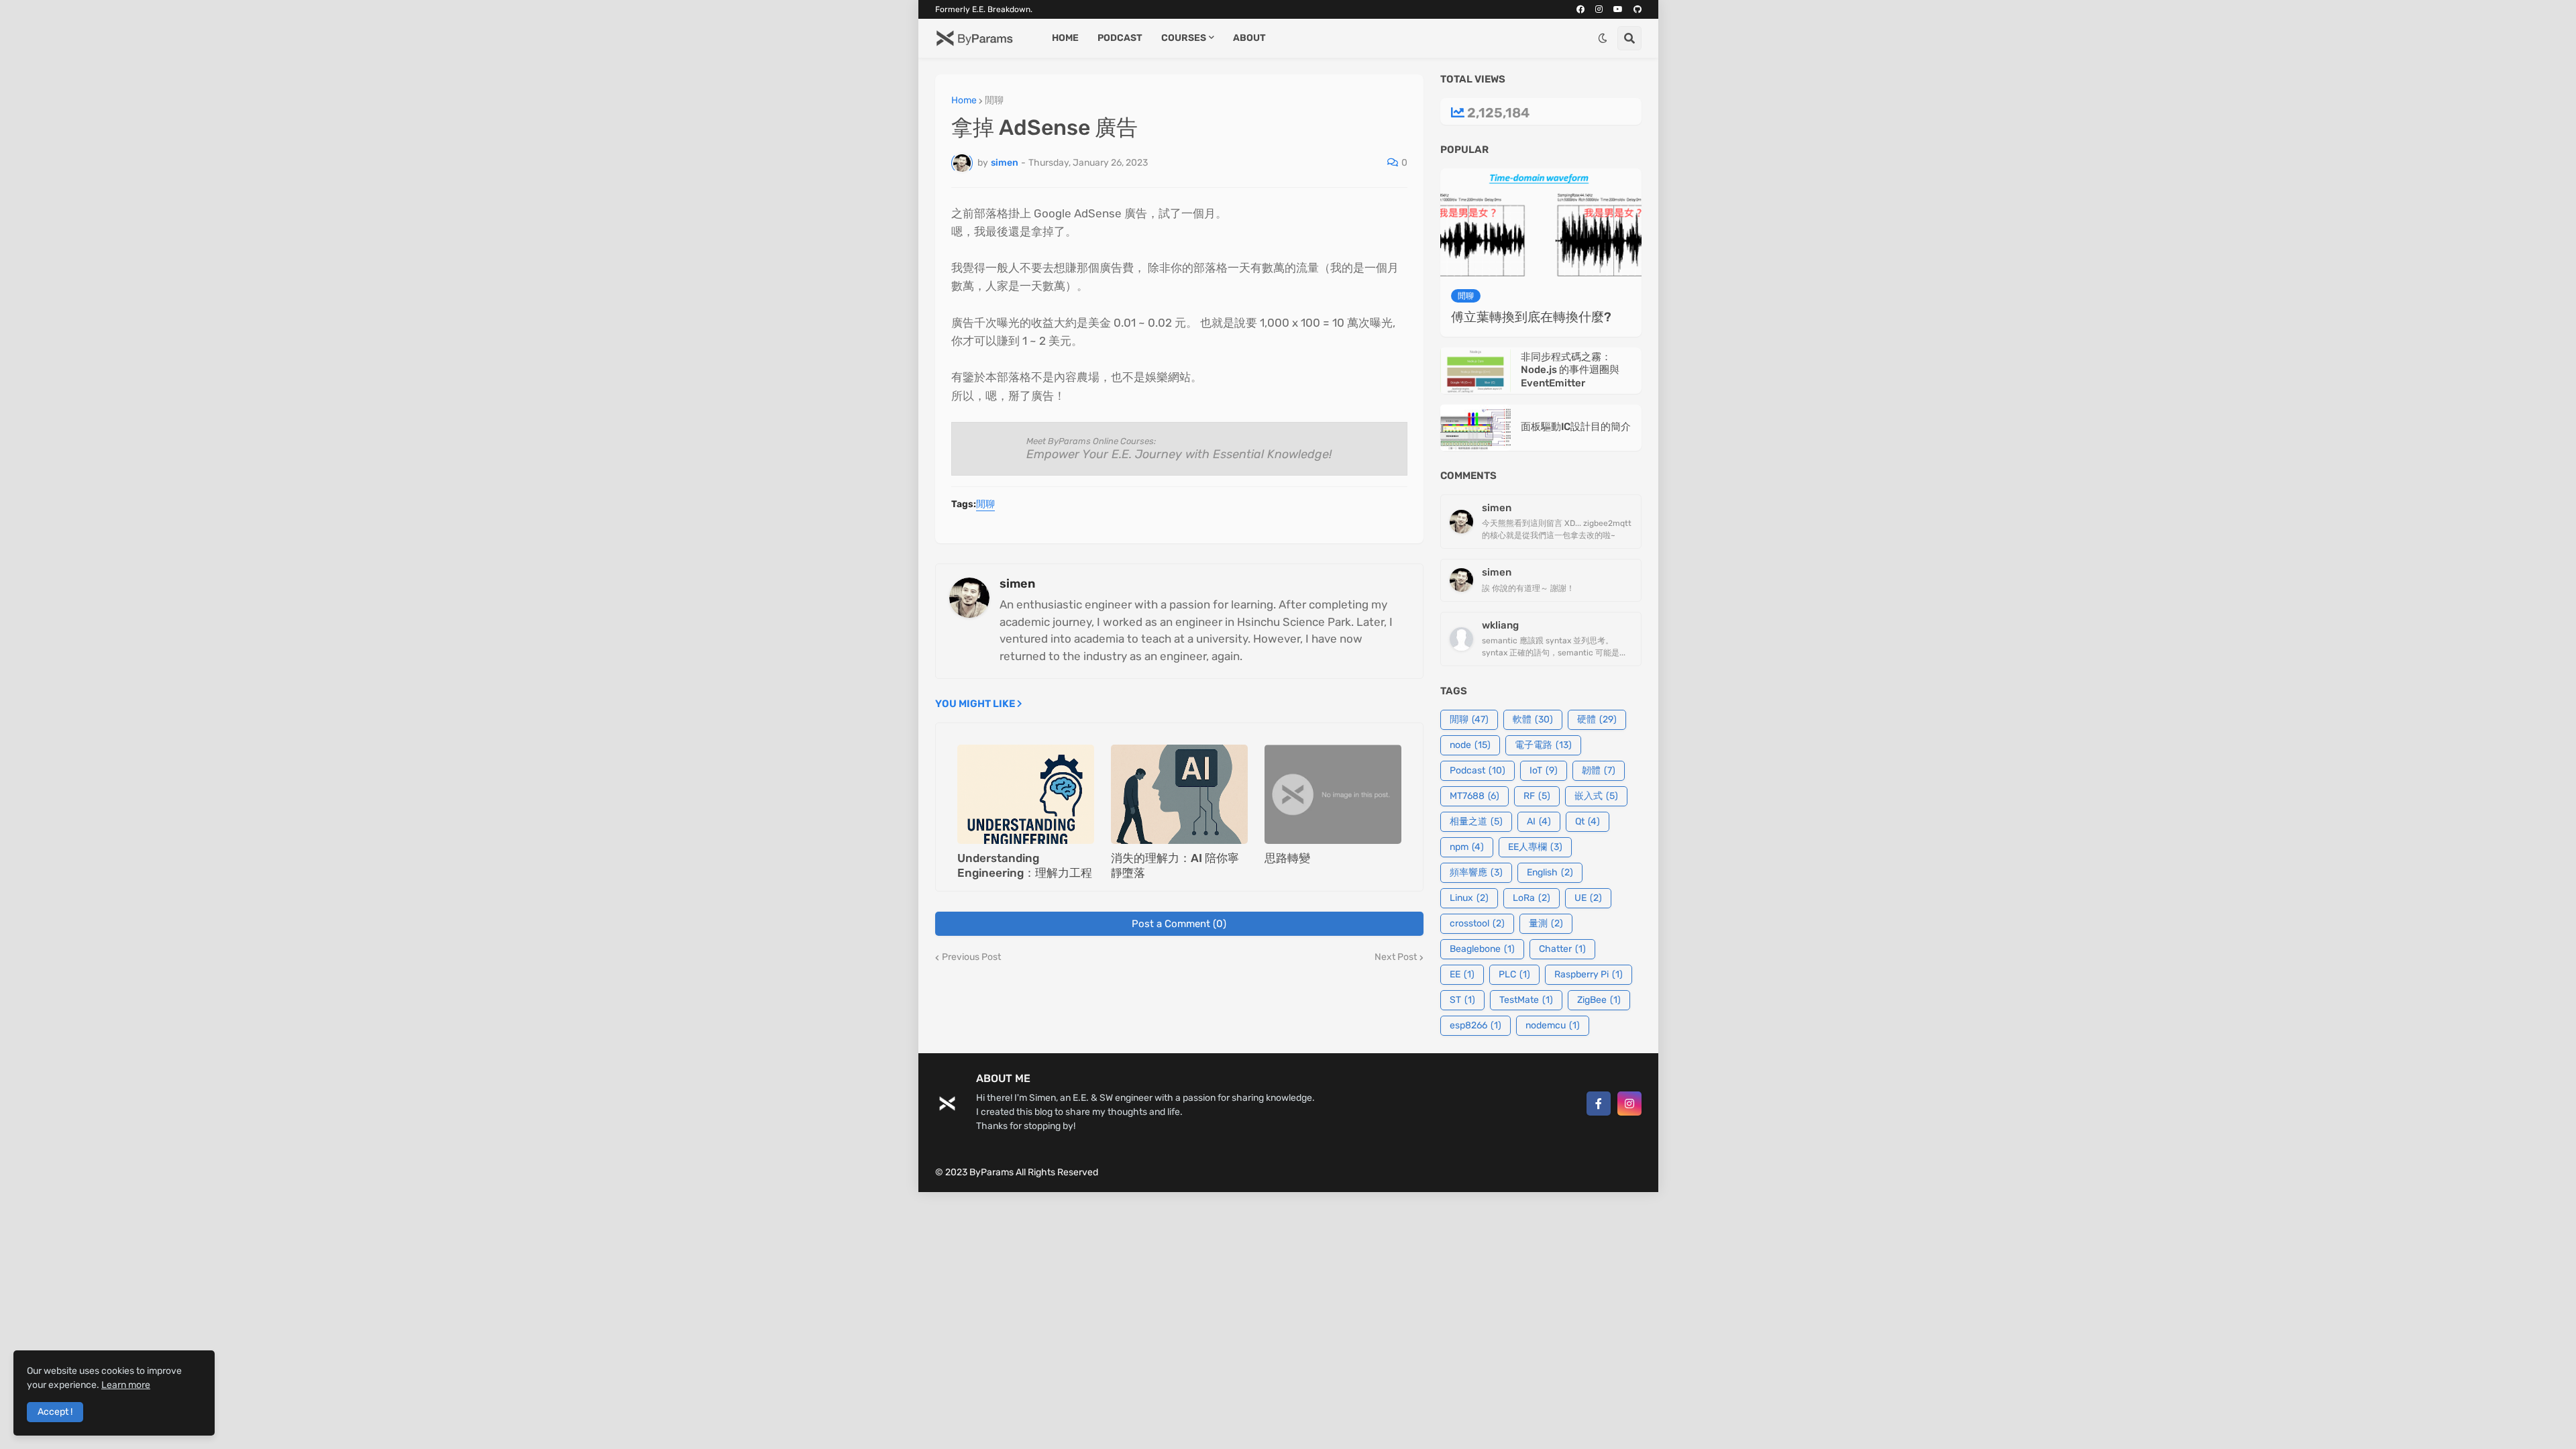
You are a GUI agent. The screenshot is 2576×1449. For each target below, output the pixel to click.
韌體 (1599, 770)
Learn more (126, 1385)
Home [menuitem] (1065, 38)
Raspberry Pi (1589, 974)
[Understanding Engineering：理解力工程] (1026, 794)
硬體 (1597, 719)
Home (964, 101)
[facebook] (1580, 9)
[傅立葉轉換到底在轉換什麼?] (1541, 225)
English (1550, 872)
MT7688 (1474, 796)
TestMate (1526, 1000)
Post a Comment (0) (1179, 924)
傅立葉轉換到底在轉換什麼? (1531, 317)
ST (1462, 1000)
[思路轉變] (1333, 794)
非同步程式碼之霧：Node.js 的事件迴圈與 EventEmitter (1570, 370)
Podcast (1478, 770)
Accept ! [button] (55, 1412)
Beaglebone (1482, 949)
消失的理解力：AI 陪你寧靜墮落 (1175, 865)
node (1470, 745)
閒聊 (994, 101)
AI (1539, 821)
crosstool (1477, 923)
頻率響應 (1476, 872)
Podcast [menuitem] (1120, 38)
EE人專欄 (1535, 847)
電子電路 (1543, 745)
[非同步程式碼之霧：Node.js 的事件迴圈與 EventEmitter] (1475, 371)
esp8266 (1475, 1025)
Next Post (1396, 957)
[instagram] (1599, 9)
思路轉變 (1287, 858)
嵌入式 (1596, 796)
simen (1017, 584)
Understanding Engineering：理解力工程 (1025, 865)
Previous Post (971, 957)
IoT (1544, 770)
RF (1537, 796)
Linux (1469, 898)
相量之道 (1476, 821)
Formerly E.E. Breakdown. (984, 9)
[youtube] (1618, 9)
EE (1462, 974)
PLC (1514, 974)
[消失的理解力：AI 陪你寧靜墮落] (1179, 794)
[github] (1638, 9)
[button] (1603, 38)
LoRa (1532, 898)
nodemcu (1553, 1025)
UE (1588, 898)
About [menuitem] (1249, 38)
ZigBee (1599, 1000)
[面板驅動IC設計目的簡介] (1475, 428)
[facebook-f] (1599, 1104)
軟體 (1533, 719)
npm (1467, 847)
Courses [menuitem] (1184, 38)
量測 (1546, 923)
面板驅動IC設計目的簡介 (1576, 427)
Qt (1588, 821)
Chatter (1562, 949)
